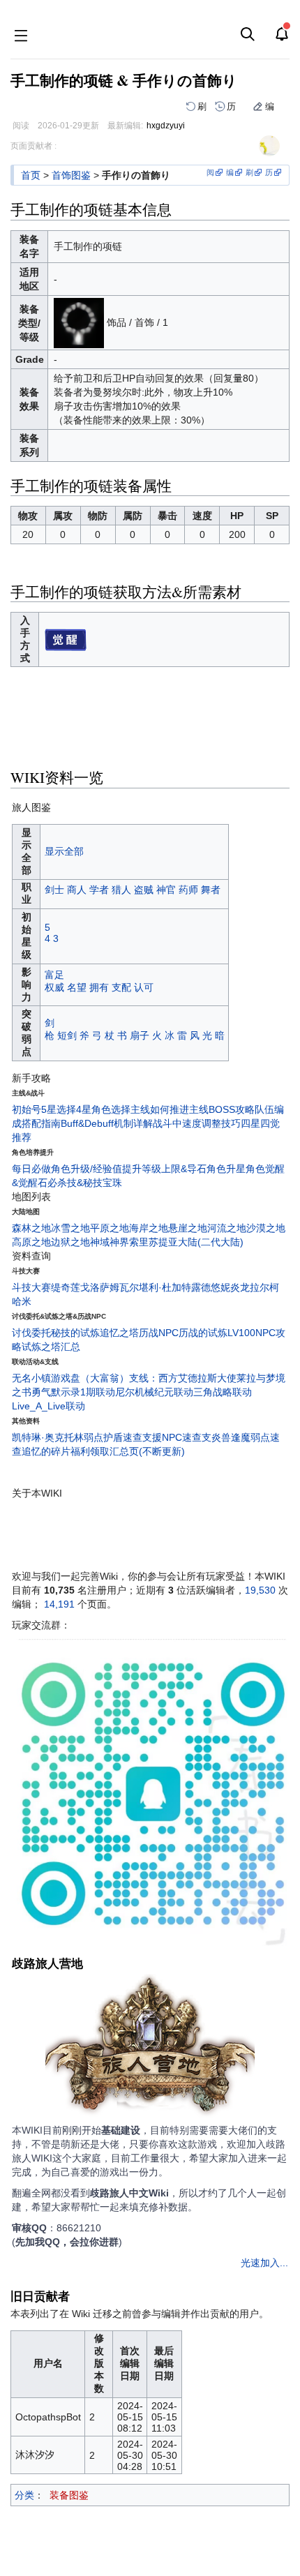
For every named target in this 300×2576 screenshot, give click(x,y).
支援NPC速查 (172, 1437)
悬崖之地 (188, 1228)
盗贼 (144, 890)
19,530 (260, 1590)
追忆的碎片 (46, 1451)
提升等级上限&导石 (164, 1169)
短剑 (67, 1035)
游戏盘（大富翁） (90, 1378)
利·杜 (160, 1287)
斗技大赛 (31, 1287)
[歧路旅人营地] (150, 2048)
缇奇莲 (66, 1287)
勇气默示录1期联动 (73, 1392)
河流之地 (227, 1228)
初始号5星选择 (44, 1109)
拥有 (99, 987)
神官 (166, 890)
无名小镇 (31, 1378)
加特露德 (191, 1287)
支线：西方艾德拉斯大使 (183, 1378)
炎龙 (240, 1287)
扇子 (140, 1035)
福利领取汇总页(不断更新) (128, 1451)
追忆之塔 (119, 1333)
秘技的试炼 (75, 1333)
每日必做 (31, 1169)
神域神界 (110, 1242)
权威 (54, 987)
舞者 (211, 890)
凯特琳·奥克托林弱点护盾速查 (77, 1437)
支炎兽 (216, 1437)
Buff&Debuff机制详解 (107, 1123)
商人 (77, 890)
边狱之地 (70, 1242)
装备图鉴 (69, 2495)
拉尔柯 (264, 1287)
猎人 (121, 890)
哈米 (22, 1301)
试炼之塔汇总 (51, 1347)
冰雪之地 (70, 1228)
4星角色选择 (103, 1109)
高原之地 (31, 1242)
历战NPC (159, 1333)
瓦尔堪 (134, 1287)
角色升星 (226, 1169)
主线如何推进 (160, 1109)
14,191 (59, 1604)
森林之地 (31, 1228)
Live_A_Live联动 (48, 1406)
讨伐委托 (31, 1333)
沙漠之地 (266, 1228)
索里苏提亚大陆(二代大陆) (186, 1242)
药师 (188, 890)
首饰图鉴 (71, 175)
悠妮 (220, 1287)
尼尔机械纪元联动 (154, 1392)
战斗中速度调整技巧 (197, 1123)
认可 (144, 987)
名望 (77, 987)
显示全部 (64, 851)
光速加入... (264, 2263)
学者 (99, 890)
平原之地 (110, 1228)
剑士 (54, 890)
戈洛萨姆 (100, 1287)
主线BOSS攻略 (222, 1109)
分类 (24, 2495)
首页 (31, 175)
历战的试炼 (203, 1333)
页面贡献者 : (33, 146)
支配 (121, 987)
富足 (54, 975)
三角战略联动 (223, 1392)
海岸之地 (149, 1228)
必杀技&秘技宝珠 (85, 1183)
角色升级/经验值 (87, 1169)
